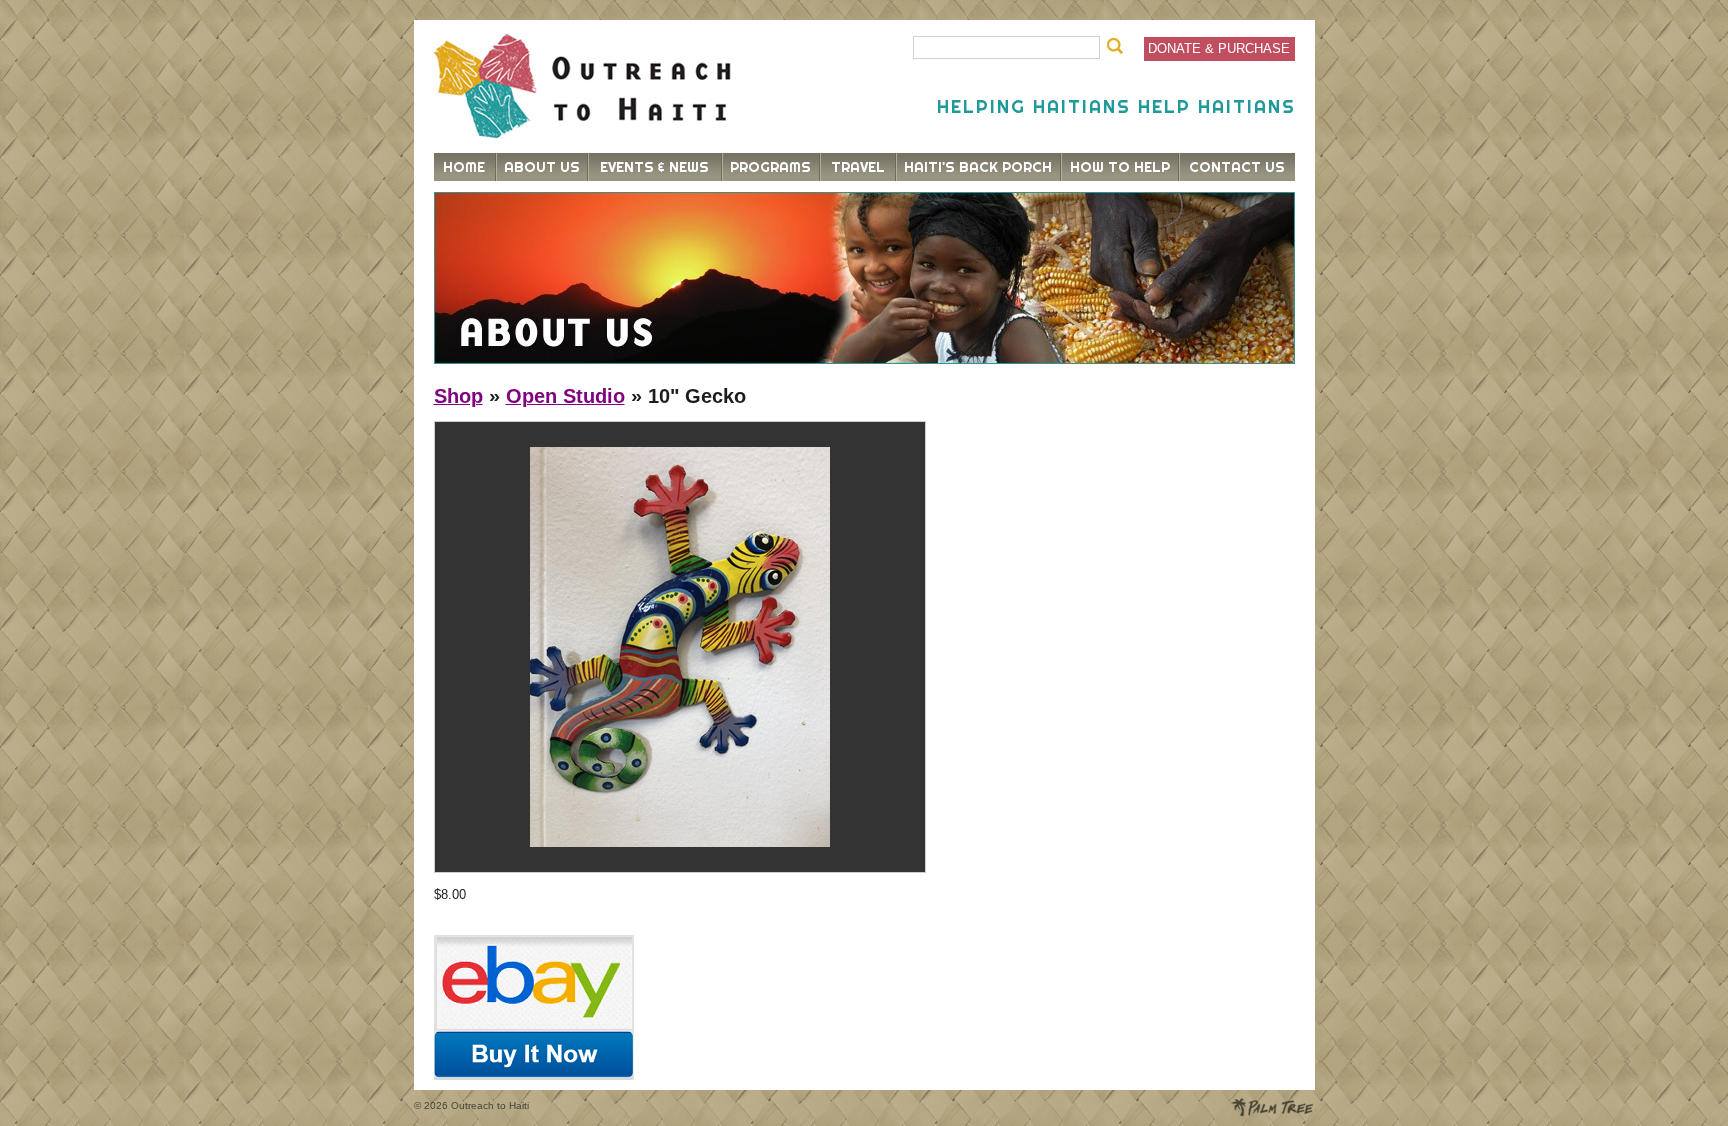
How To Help (1120, 167)
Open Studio (565, 396)
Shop (458, 396)
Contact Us (1237, 167)
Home (464, 167)
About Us (542, 167)
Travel (858, 167)
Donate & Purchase (1219, 48)
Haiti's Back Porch (978, 167)
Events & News (654, 167)
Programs (770, 167)
